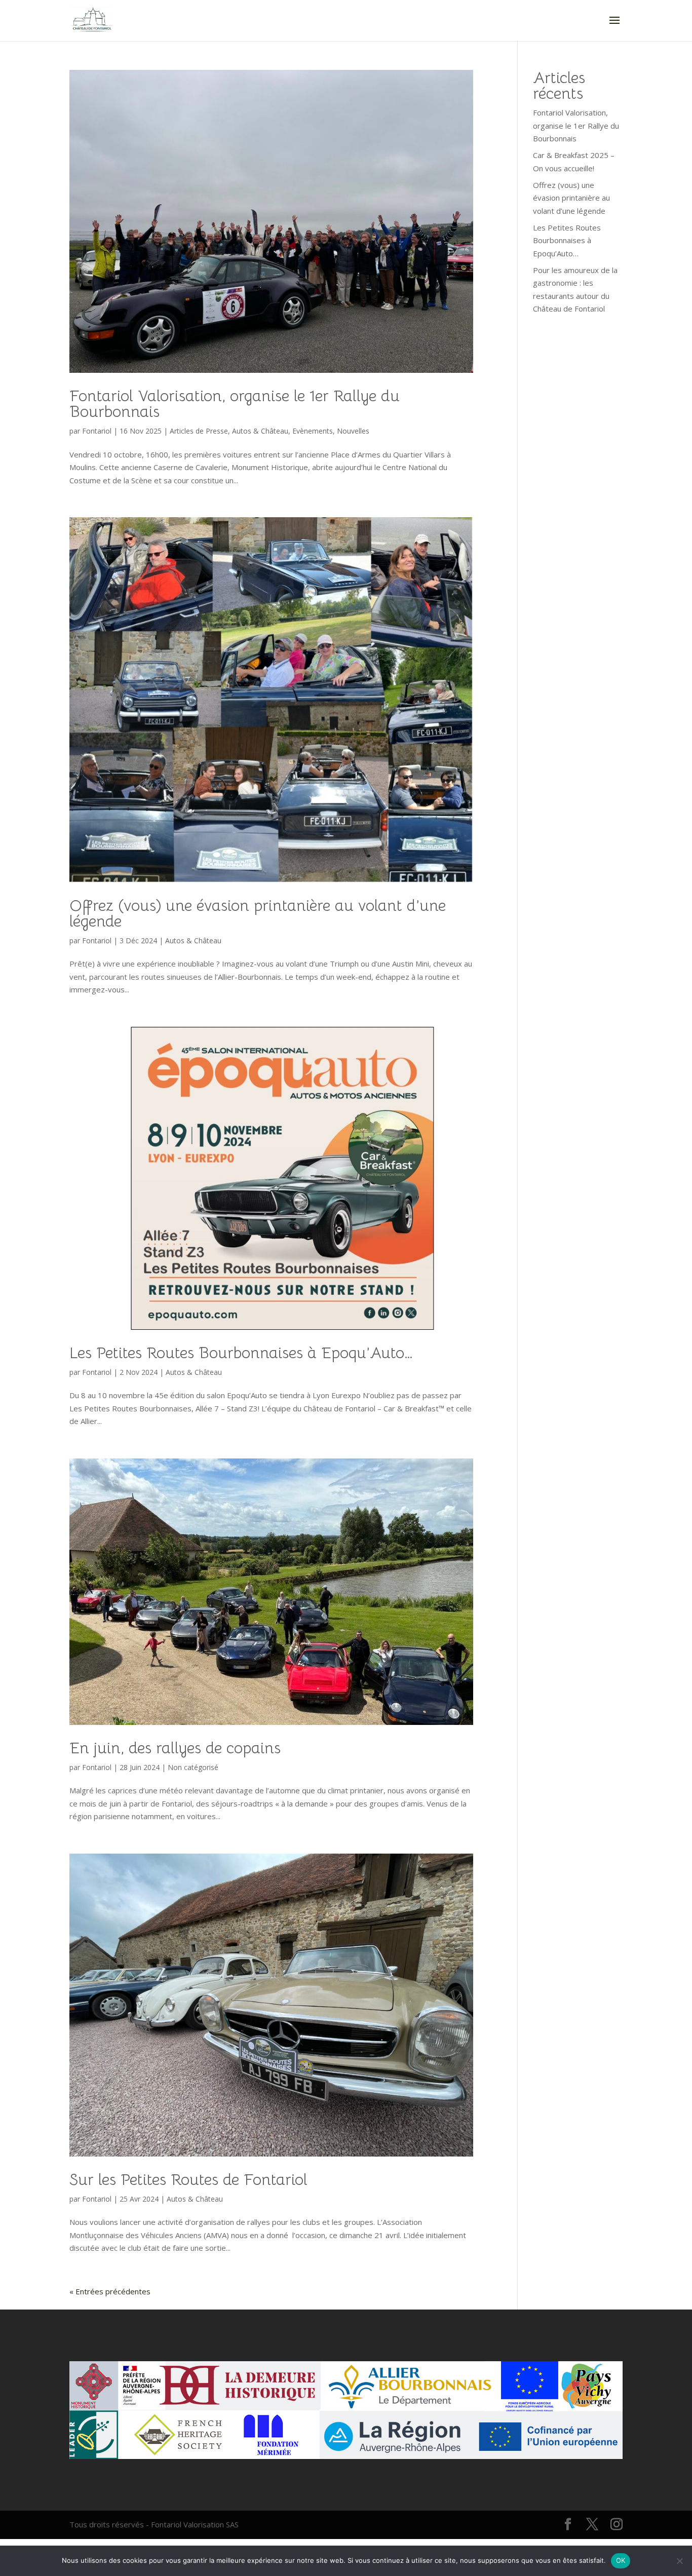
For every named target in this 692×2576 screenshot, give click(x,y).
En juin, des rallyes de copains (175, 1748)
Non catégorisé (193, 1767)
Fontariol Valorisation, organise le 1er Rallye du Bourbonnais (235, 404)
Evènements (313, 431)
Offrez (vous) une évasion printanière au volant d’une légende (258, 913)
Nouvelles (353, 431)
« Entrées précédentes (110, 2291)
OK (621, 2560)
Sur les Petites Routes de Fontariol (188, 2180)
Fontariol (97, 431)
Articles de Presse (199, 431)
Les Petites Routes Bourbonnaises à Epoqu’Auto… (241, 1353)
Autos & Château (260, 431)
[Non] (679, 2561)
